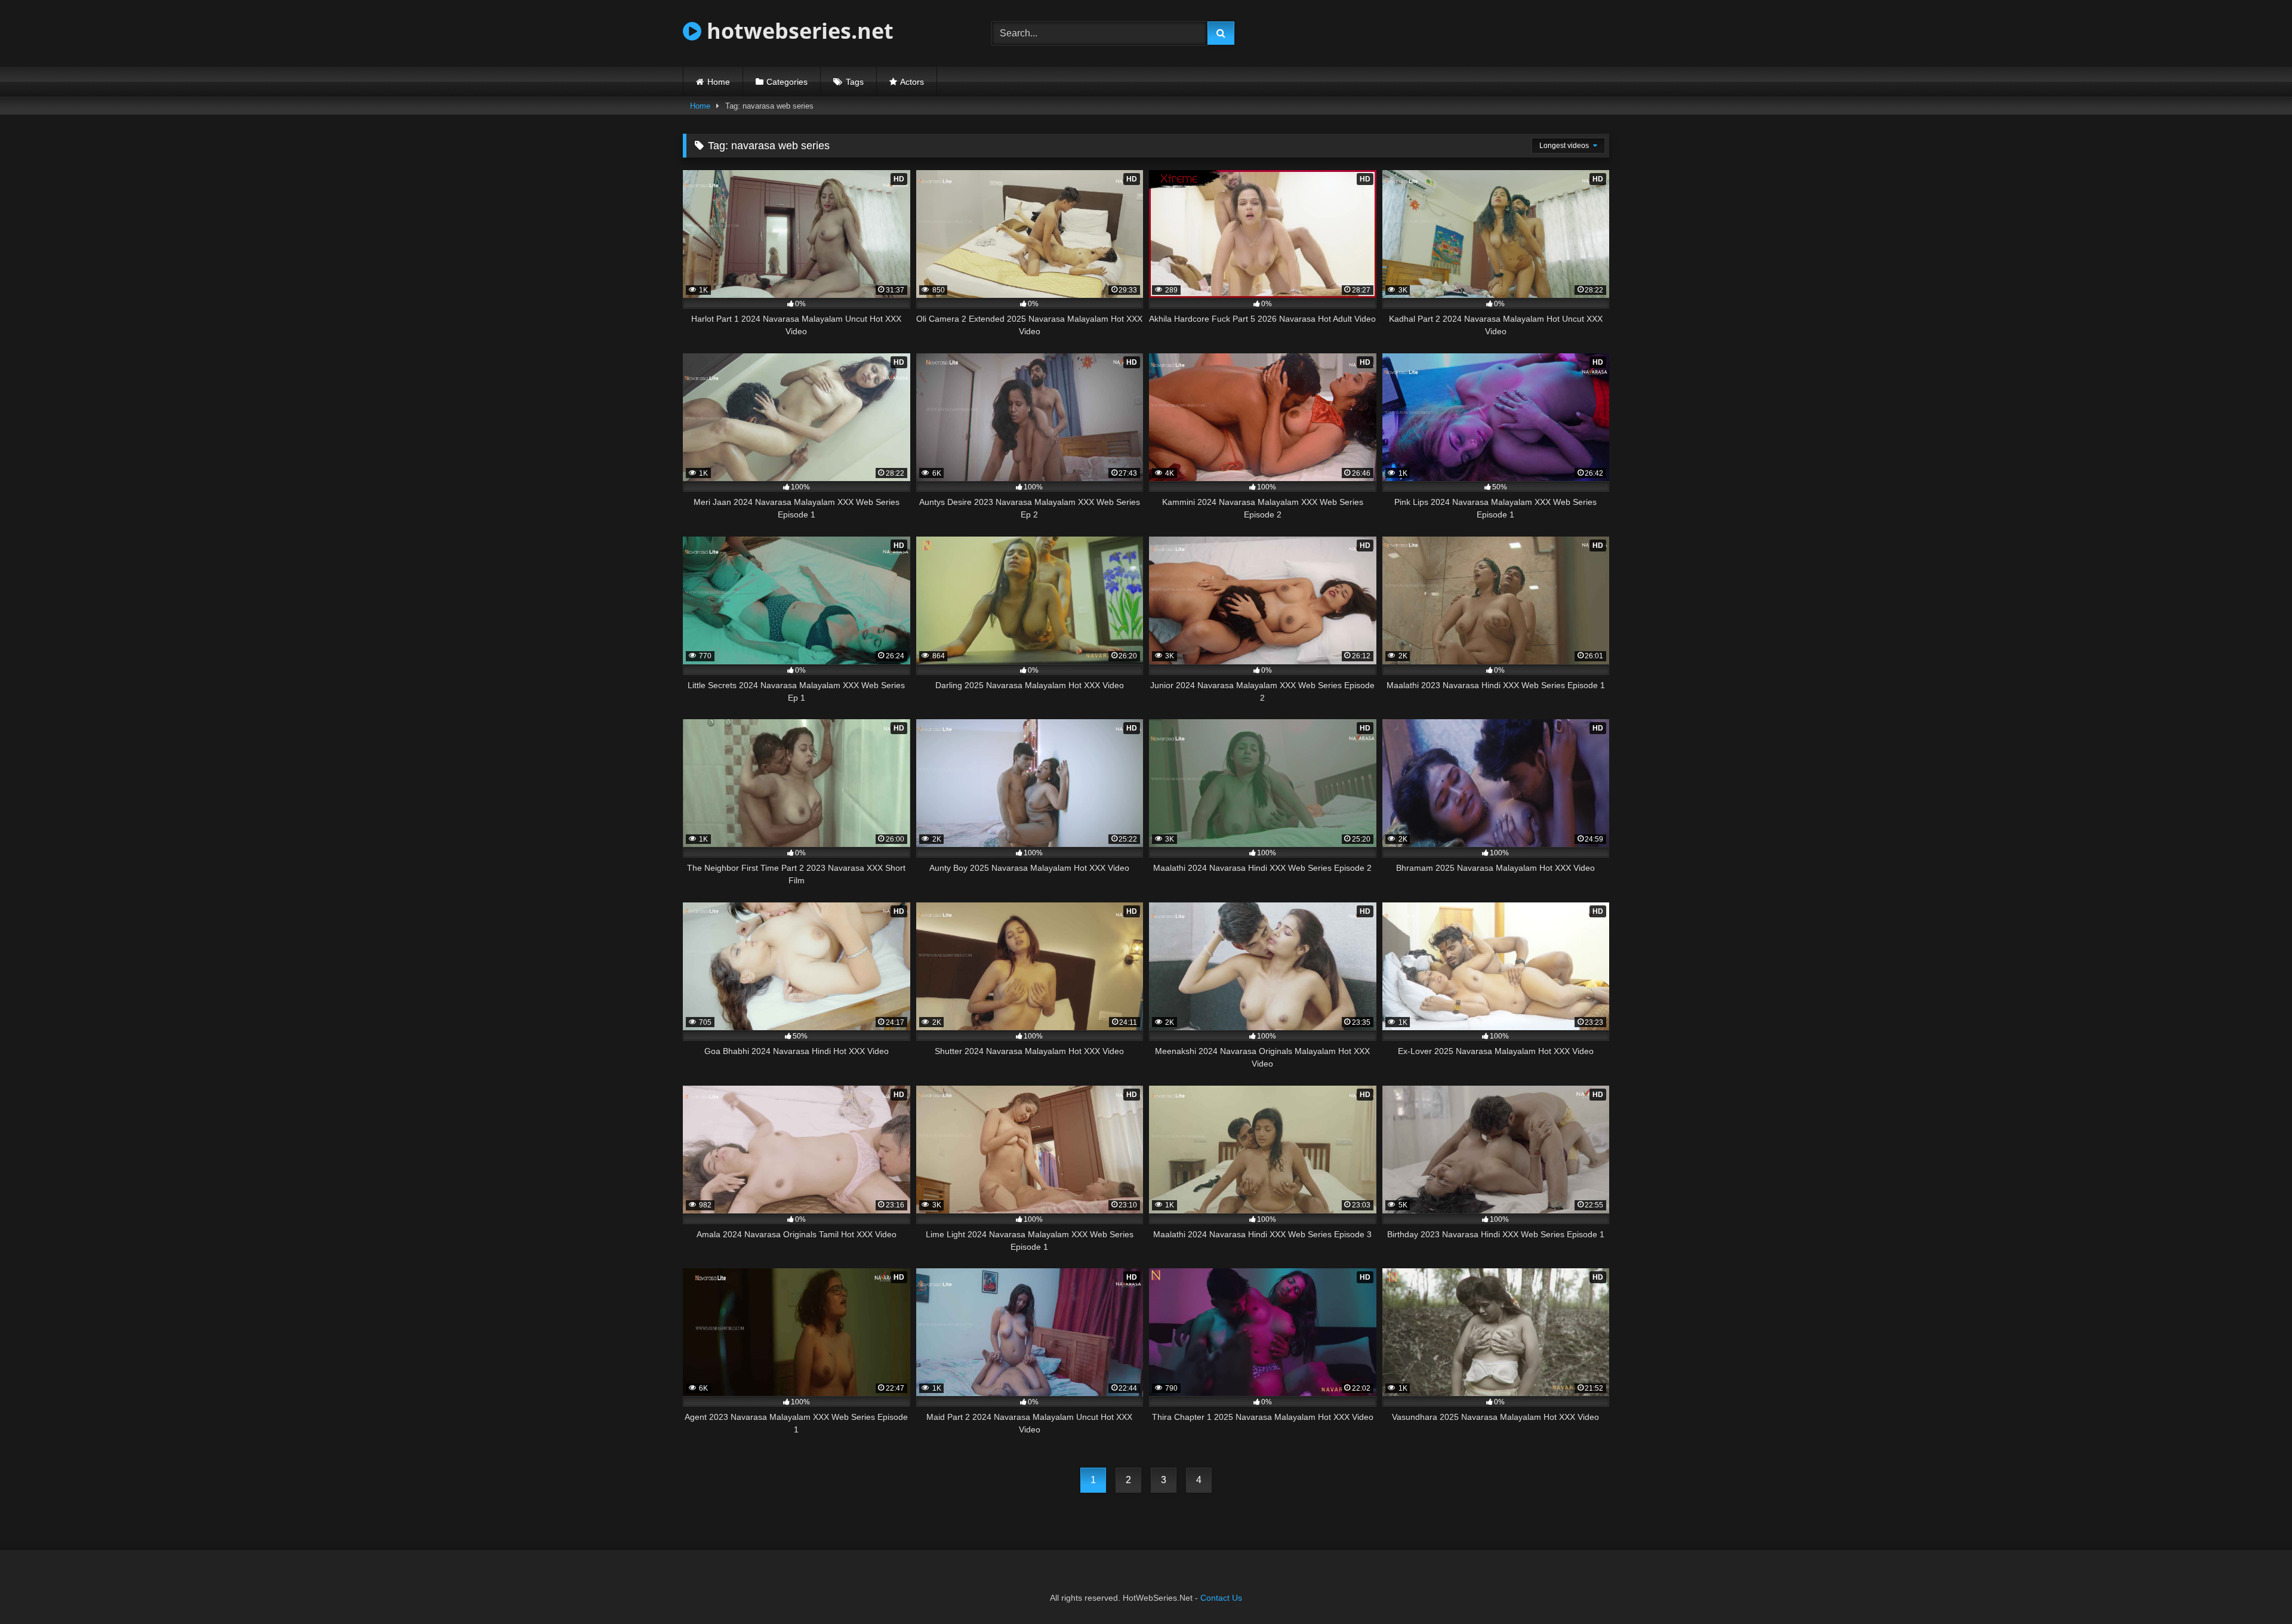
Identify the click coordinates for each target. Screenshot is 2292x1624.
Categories (787, 82)
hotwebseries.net (797, 31)
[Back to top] (2255, 1588)
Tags (855, 82)
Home (719, 82)
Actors (912, 82)
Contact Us (1221, 1598)
